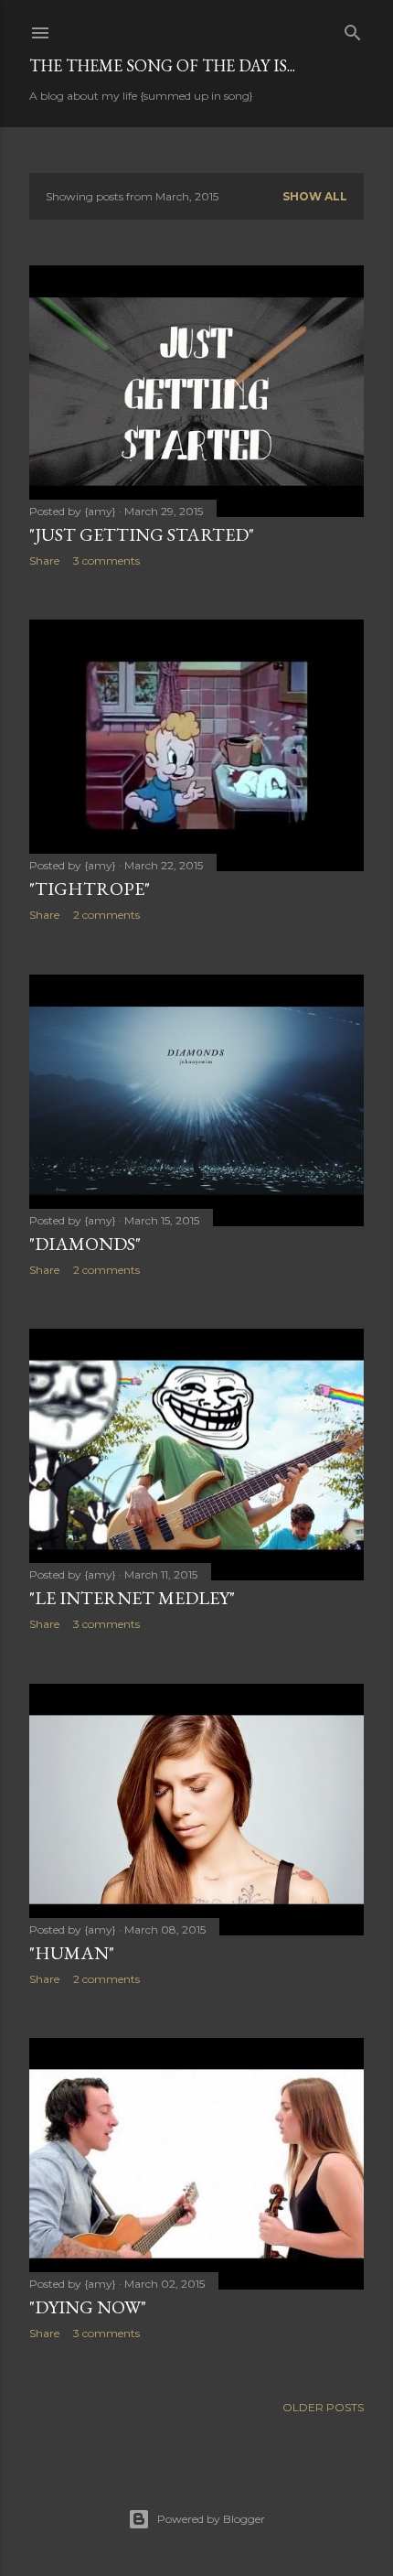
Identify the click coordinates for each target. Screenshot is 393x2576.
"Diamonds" (85, 1244)
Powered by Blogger (211, 2519)
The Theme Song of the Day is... (162, 65)
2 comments (106, 915)
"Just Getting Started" (142, 534)
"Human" (72, 1953)
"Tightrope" (90, 889)
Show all (315, 196)
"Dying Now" (88, 2307)
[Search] (353, 29)
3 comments (106, 560)
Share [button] (44, 560)
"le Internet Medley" (132, 1598)
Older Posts (323, 2407)
